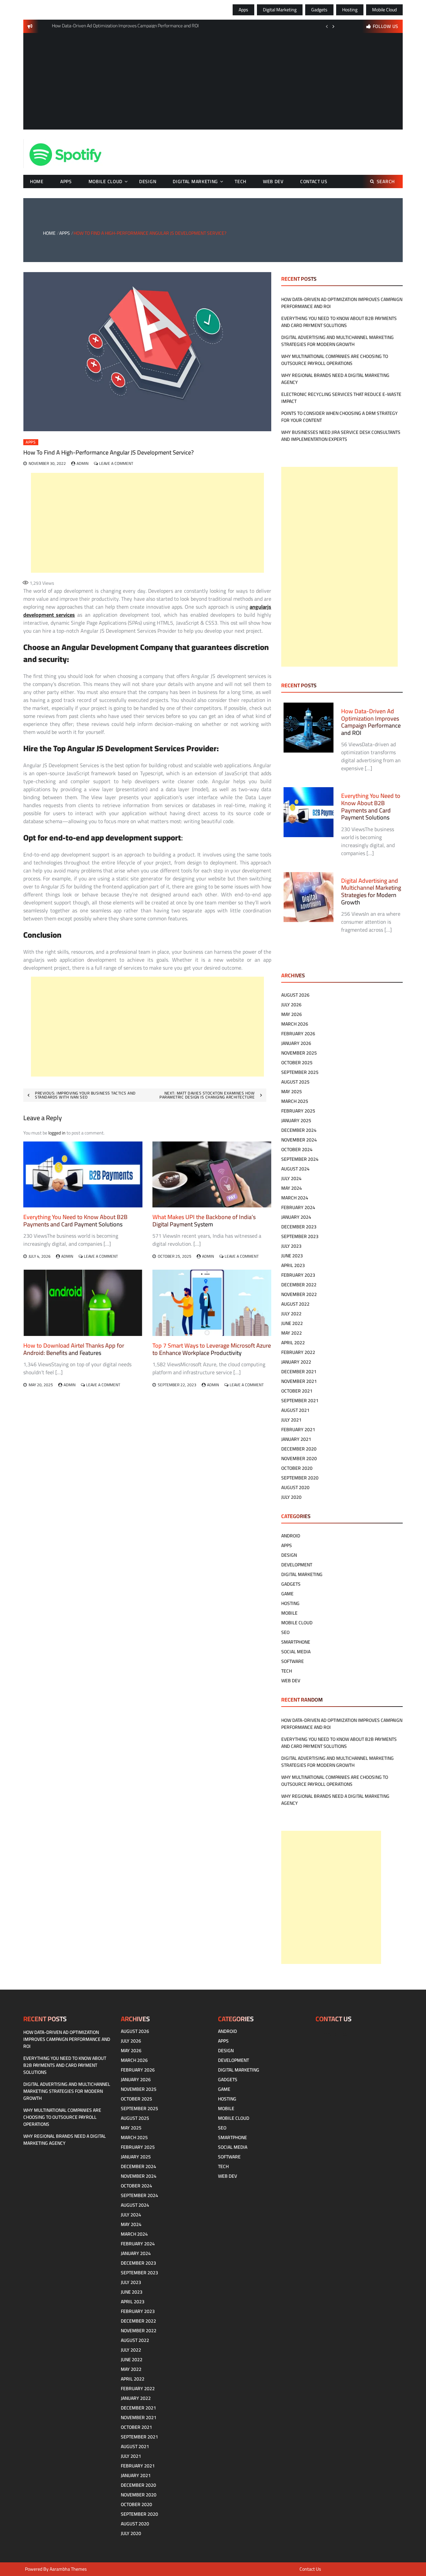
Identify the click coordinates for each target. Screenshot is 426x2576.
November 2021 (299, 1381)
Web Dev (273, 181)
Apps (243, 10)
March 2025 (295, 1101)
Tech (240, 181)
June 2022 (292, 1323)
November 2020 (299, 1458)
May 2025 (292, 1092)
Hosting (350, 10)
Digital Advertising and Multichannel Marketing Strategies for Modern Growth (337, 341)
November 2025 (299, 1053)
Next (333, 26)
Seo (285, 1632)
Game (287, 1594)
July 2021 (291, 1420)
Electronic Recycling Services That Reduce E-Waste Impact (341, 398)
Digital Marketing (280, 10)
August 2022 (295, 1304)
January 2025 (296, 1121)
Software (293, 1661)
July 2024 (291, 1178)
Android (291, 1536)
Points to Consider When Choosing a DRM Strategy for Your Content (339, 417)
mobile (289, 1613)
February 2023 (298, 1275)
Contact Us (314, 181)
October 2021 (297, 1391)
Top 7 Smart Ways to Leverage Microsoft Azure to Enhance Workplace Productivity (212, 1349)
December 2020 (299, 1449)
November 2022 (299, 1294)
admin (83, 463)
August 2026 (295, 995)
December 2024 (299, 1130)
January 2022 (296, 1362)
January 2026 (296, 1043)
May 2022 (292, 1333)
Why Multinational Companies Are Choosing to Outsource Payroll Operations (335, 360)
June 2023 (292, 1256)
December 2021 (299, 1372)
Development (297, 1565)
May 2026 (292, 1014)
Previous (327, 26)
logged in (57, 1133)
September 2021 (300, 1401)
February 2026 (298, 1034)
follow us (386, 26)
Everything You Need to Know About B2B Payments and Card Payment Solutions (75, 1221)
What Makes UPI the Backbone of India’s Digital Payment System (204, 1221)
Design (148, 181)
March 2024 (295, 1198)
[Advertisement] (213, 83)
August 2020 (295, 1487)
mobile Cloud (384, 10)
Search (386, 181)
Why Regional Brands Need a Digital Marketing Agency (335, 379)
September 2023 (300, 1236)
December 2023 (299, 1227)
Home (37, 181)
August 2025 (295, 1082)
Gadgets (319, 10)
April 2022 (293, 1343)
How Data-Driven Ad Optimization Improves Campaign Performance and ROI (342, 303)
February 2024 (298, 1207)
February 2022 (298, 1352)
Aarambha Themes (68, 2569)
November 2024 (299, 1140)
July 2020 (291, 1497)
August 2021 (295, 1410)
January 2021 (296, 1439)
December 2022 (299, 1285)
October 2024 (297, 1149)
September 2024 (300, 1159)
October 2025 (297, 1063)
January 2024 (296, 1217)
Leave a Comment (116, 463)
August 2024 (295, 1169)
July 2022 (291, 1314)
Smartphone (296, 1642)
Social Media (296, 1652)
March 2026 (295, 1024)
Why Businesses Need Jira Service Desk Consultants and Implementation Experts (341, 436)
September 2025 (300, 1072)
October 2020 (297, 1468)
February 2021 (298, 1430)
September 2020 (300, 1478)
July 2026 (291, 1005)
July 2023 (291, 1246)
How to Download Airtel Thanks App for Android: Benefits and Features (74, 1349)
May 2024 (292, 1188)
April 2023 (293, 1265)
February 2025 (298, 1111)
